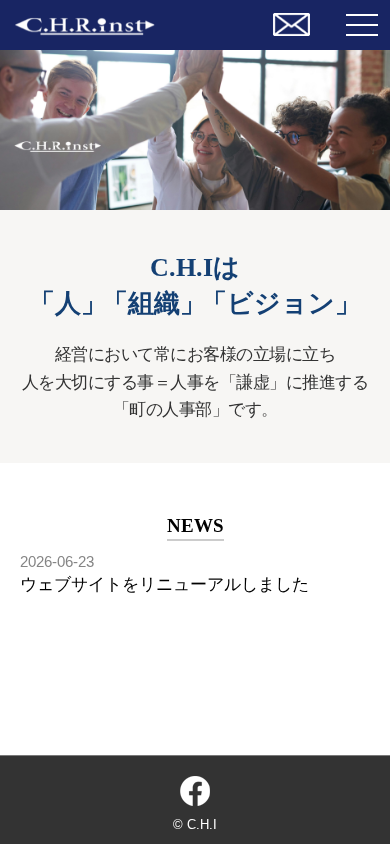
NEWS (195, 525)
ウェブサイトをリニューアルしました (164, 584)
